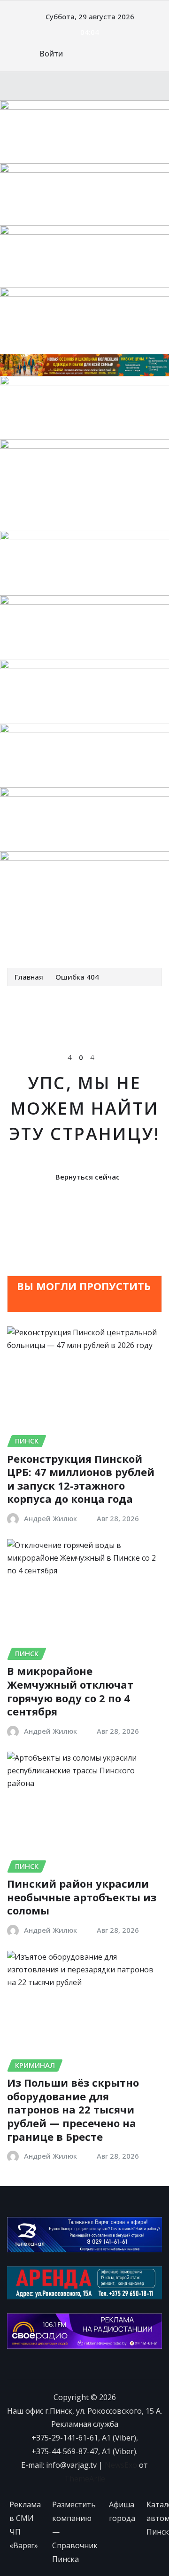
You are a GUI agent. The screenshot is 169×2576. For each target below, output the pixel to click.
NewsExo (121, 2465)
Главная (29, 977)
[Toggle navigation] (20, 941)
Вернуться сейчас (88, 1177)
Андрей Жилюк (50, 1518)
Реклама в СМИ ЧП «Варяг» (25, 2525)
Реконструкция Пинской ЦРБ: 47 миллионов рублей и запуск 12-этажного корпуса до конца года (81, 1479)
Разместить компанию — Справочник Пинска (75, 2532)
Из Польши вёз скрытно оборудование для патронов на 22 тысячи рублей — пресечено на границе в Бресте (73, 2109)
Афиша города (122, 2511)
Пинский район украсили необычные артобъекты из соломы (82, 1897)
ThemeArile (85, 2479)
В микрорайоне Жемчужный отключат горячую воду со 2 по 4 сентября (70, 1691)
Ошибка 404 (77, 977)
